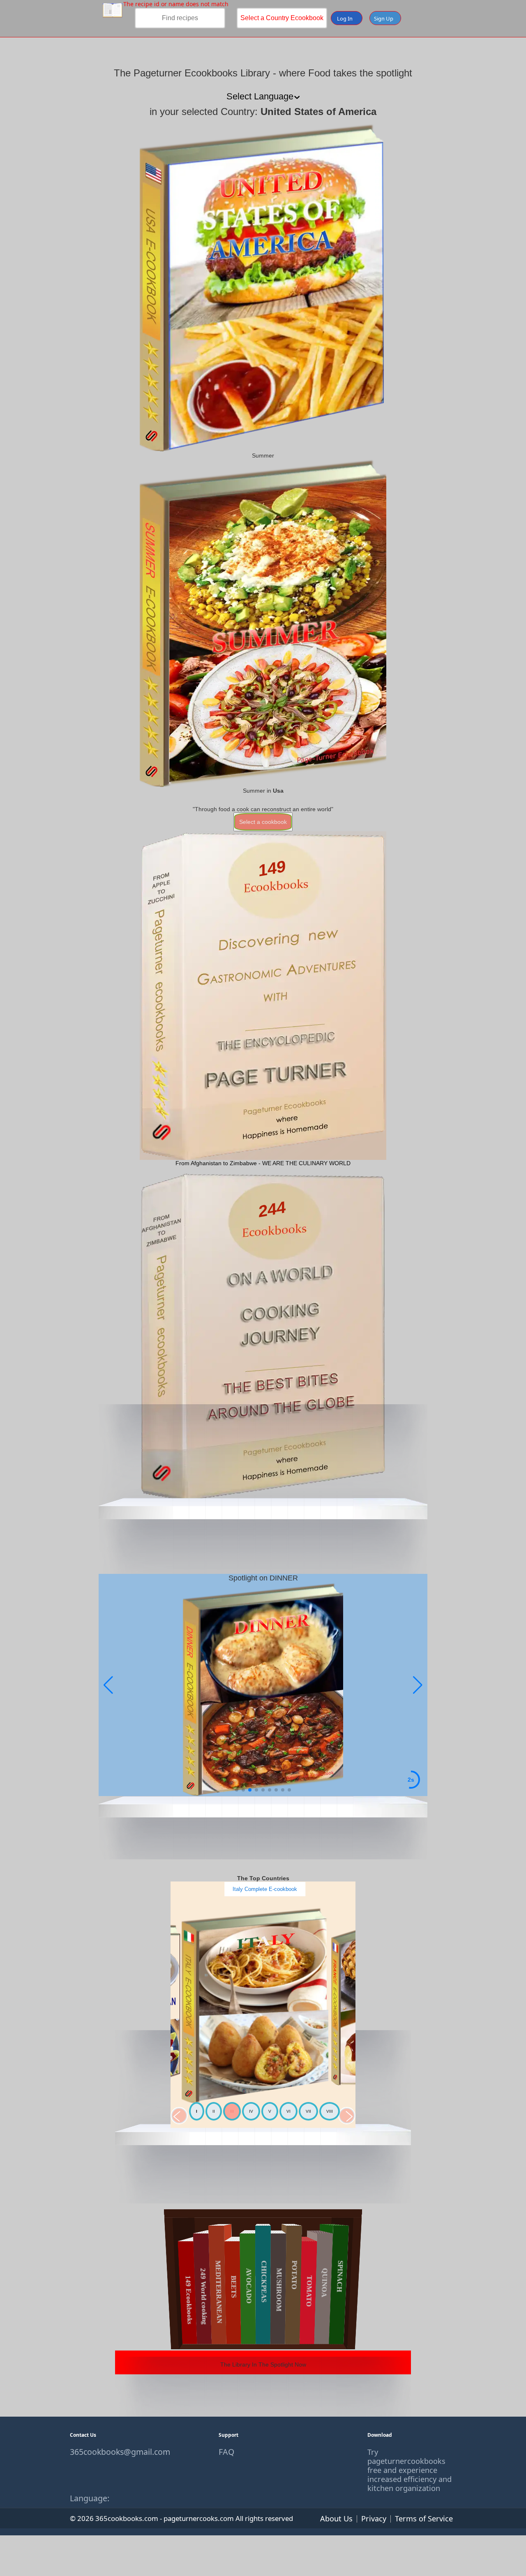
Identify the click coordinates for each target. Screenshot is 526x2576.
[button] (418, 1685)
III (232, 2111)
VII (308, 2111)
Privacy (374, 2518)
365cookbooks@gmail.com (114, 2452)
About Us (336, 2518)
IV (251, 2111)
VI (288, 2111)
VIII (330, 2111)
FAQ (226, 2452)
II (214, 2111)
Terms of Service (424, 2518)
